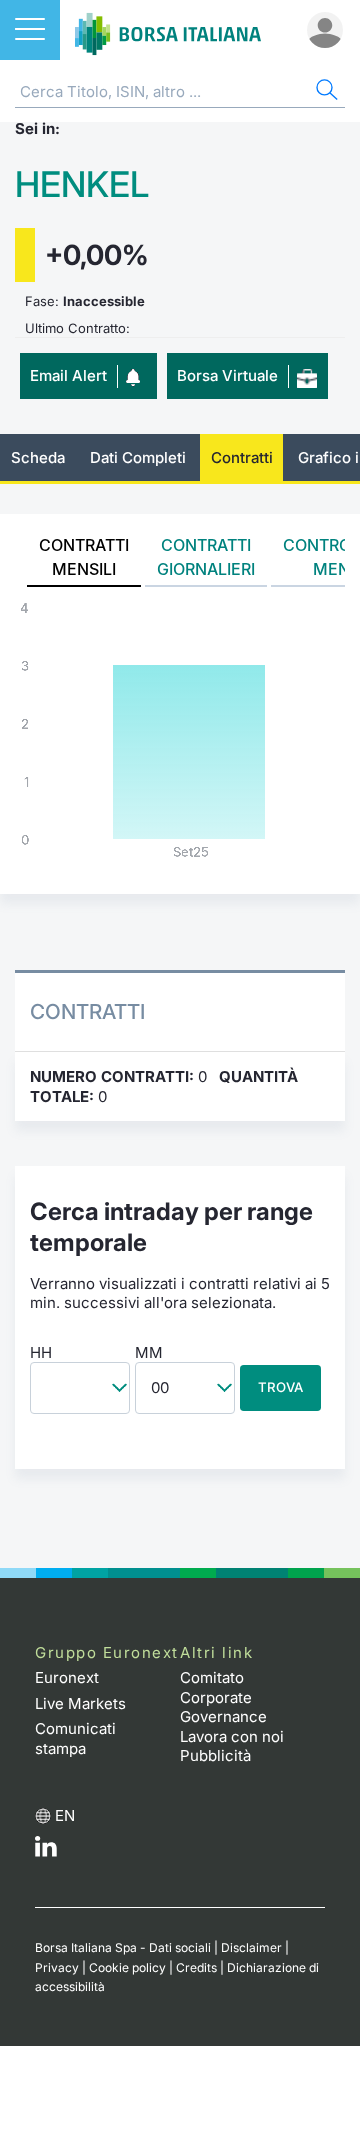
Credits (196, 1967)
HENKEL (82, 184)
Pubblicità (215, 1755)
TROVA (280, 1387)
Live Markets (80, 1703)
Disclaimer (251, 1947)
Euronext (67, 1677)
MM (149, 1352)
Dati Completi (138, 457)
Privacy (57, 1967)
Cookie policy (127, 1967)
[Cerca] (325, 92)
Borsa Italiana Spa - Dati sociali (123, 1947)
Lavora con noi (232, 1736)
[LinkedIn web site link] (46, 1851)
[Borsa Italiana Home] (168, 30)
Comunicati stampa (75, 1738)
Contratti (242, 457)
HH (41, 1352)
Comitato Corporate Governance (223, 1697)
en (65, 1815)
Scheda (38, 457)
